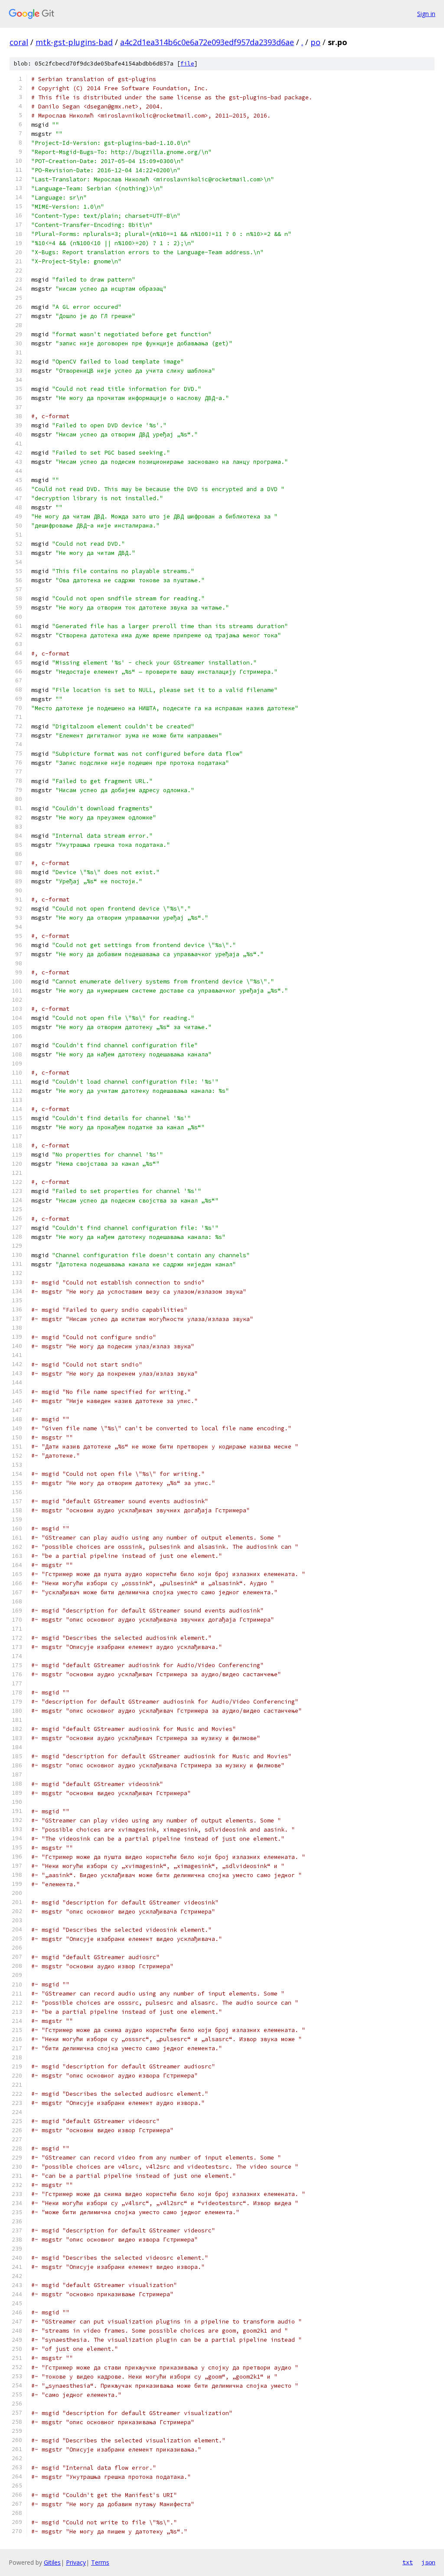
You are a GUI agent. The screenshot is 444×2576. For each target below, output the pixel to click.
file (187, 64)
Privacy (76, 2562)
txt (408, 2562)
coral (19, 42)
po (315, 42)
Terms (100, 2562)
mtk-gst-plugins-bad (74, 42)
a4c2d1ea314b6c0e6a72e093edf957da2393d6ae (207, 42)
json (428, 2562)
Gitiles (52, 2562)
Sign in (426, 14)
